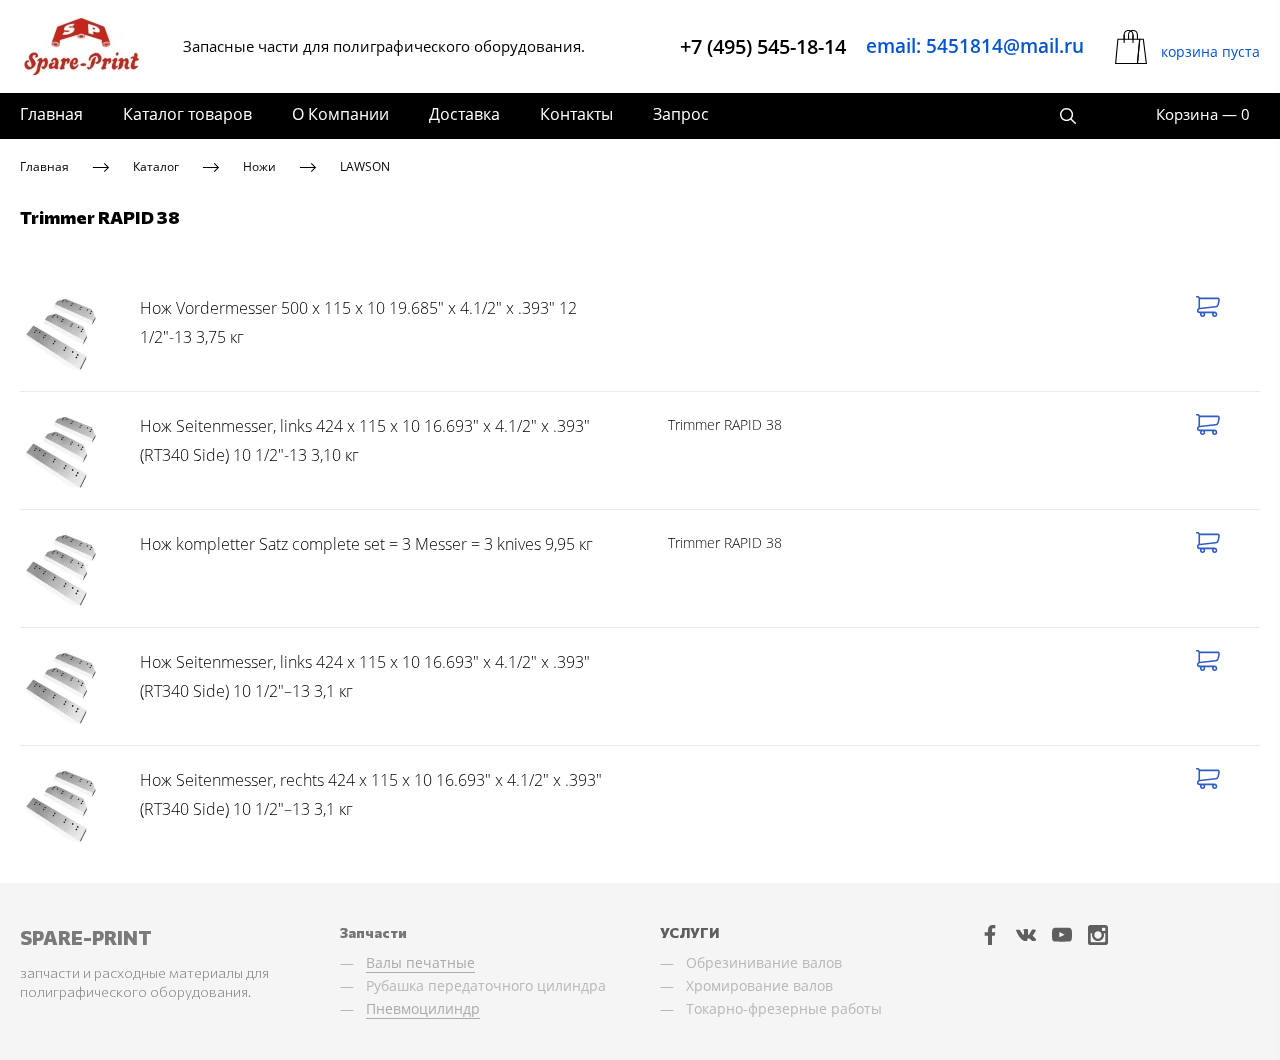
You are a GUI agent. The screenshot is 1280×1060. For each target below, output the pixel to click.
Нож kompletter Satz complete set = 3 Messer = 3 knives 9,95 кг (366, 544)
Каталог (156, 166)
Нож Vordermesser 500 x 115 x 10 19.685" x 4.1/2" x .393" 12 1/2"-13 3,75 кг (358, 323)
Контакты (576, 114)
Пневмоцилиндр (423, 1008)
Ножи (259, 166)
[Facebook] (990, 935)
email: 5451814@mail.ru (975, 46)
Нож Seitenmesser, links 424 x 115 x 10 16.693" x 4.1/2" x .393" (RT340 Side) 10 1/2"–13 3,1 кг (365, 677)
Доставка (464, 114)
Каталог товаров (187, 114)
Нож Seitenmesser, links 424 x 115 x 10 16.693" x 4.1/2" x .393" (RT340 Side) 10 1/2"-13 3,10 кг (365, 441)
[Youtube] (1062, 935)
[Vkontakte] (1026, 935)
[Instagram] (1098, 935)
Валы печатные (420, 962)
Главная (51, 114)
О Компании (340, 114)
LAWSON (365, 166)
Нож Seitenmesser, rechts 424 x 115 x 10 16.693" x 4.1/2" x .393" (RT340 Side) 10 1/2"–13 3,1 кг (371, 795)
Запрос (681, 114)
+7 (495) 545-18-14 (763, 46)
